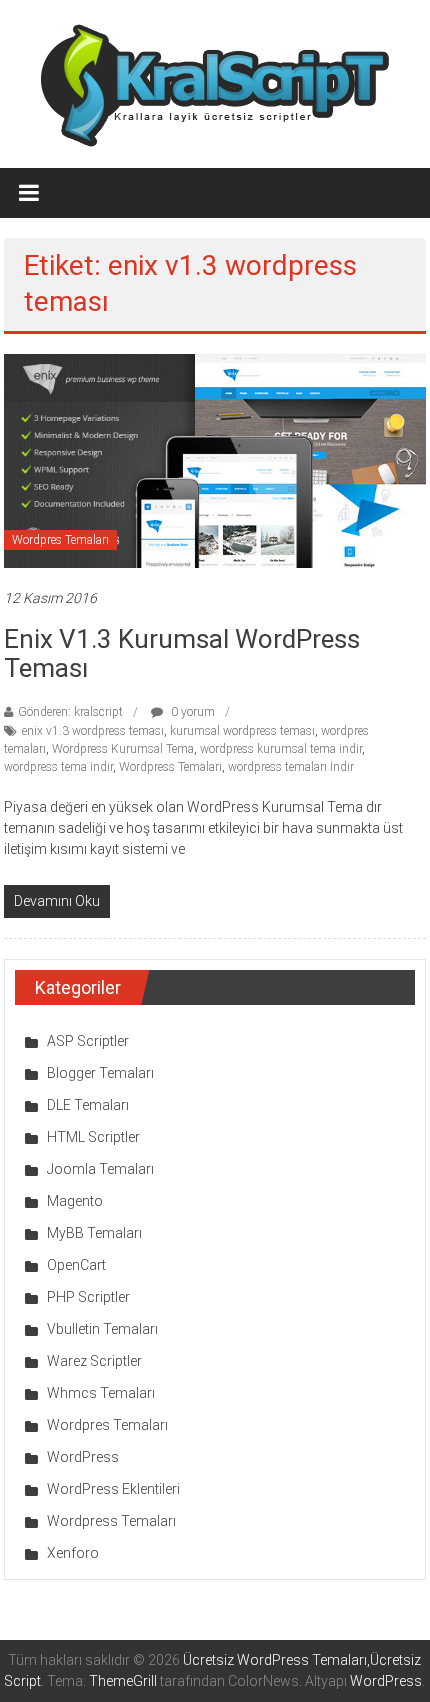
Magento (75, 1201)
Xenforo (73, 1553)
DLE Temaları (88, 1105)
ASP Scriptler (88, 1041)
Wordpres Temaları (60, 540)
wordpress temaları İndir (291, 767)
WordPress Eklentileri (113, 1489)
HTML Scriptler (93, 1137)
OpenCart (76, 1265)
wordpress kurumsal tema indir (281, 749)
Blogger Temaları (100, 1073)
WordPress (83, 1457)
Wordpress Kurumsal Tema (123, 749)
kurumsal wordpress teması (242, 731)
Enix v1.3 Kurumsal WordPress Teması (182, 653)
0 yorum (191, 712)
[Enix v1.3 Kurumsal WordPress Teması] (214, 460)
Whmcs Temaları (101, 1393)
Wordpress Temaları (170, 767)
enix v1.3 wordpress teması (93, 731)
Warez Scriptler (94, 1361)
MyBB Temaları (94, 1233)
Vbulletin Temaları (102, 1329)
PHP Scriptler (88, 1297)
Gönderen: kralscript (70, 712)
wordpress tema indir (58, 767)
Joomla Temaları (100, 1169)
